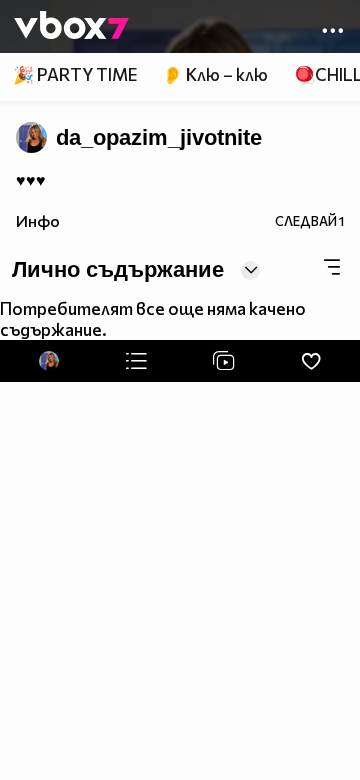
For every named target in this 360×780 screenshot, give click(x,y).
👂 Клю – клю (215, 74)
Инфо (38, 220)
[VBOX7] (71, 27)
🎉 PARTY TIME (75, 74)
